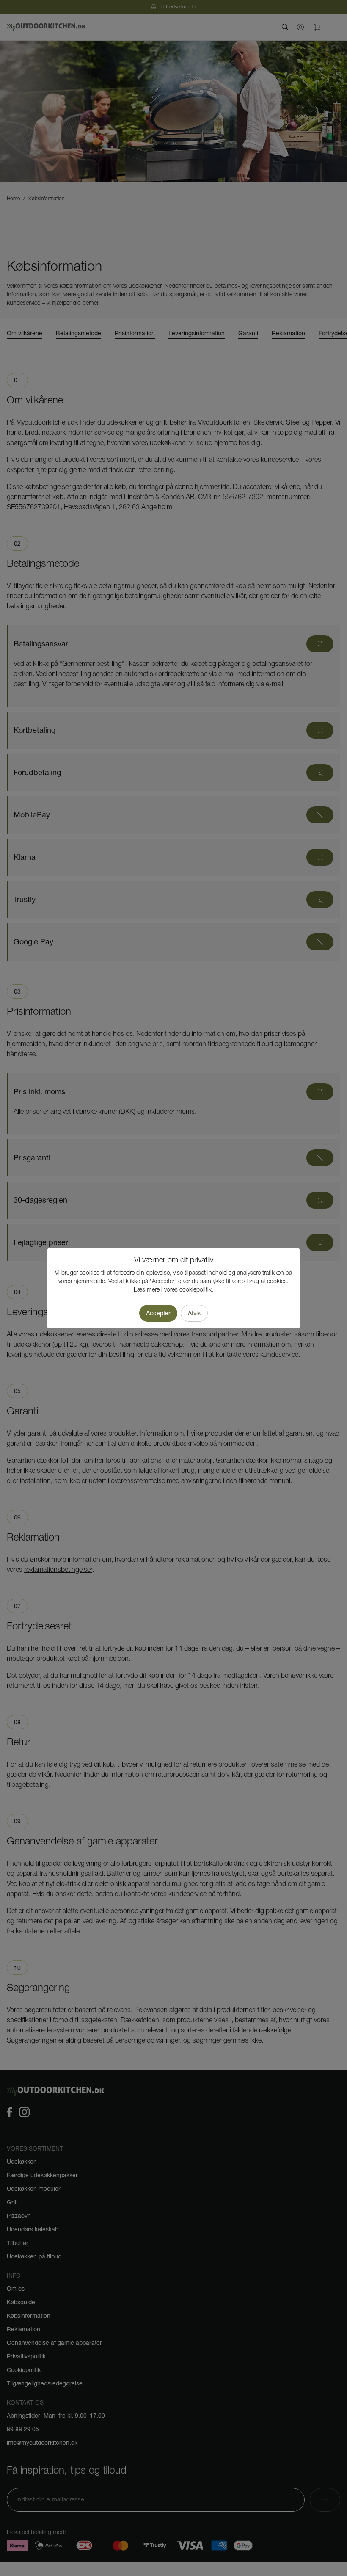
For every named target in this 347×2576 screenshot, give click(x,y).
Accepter (158, 1313)
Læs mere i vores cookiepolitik (173, 1290)
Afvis (194, 1313)
